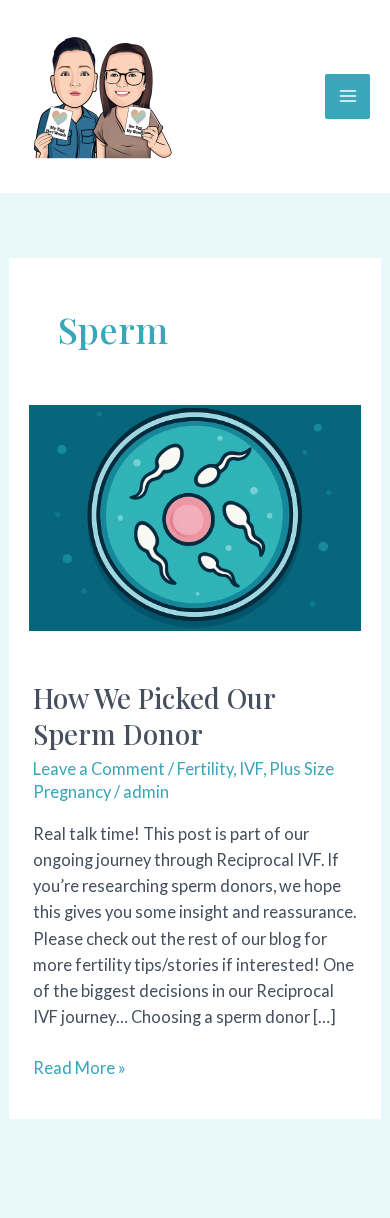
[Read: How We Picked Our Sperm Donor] (195, 515)
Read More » (79, 1069)
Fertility (205, 768)
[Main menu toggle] (347, 96)
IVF (251, 768)
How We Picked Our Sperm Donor (154, 715)
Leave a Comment (99, 768)
